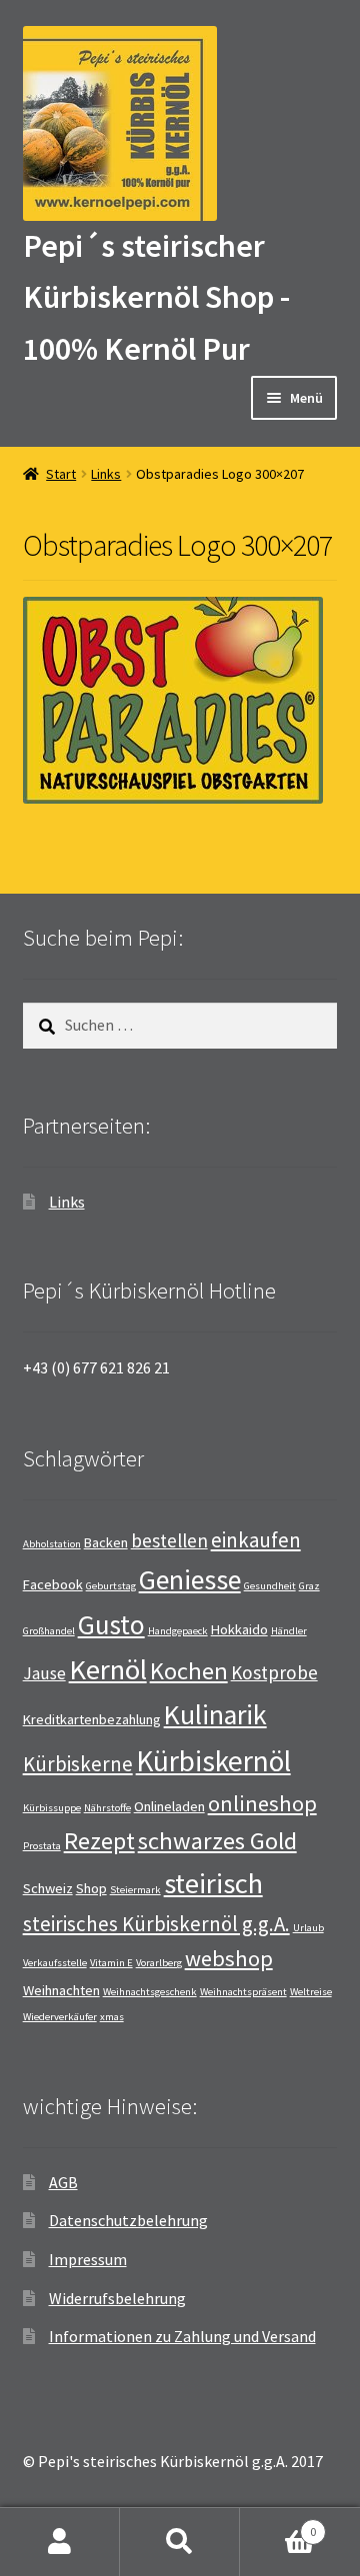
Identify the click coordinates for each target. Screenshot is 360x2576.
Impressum (88, 2259)
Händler (289, 1631)
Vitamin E (111, 1963)
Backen (106, 1542)
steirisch (213, 1883)
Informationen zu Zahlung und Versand (182, 2336)
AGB (63, 2182)
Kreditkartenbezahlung (92, 1719)
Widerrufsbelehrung (117, 2298)
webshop (229, 1958)
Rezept (99, 1841)
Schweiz (48, 1888)
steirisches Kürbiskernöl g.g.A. (156, 1924)
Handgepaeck (178, 1631)
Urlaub (308, 1928)
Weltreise (311, 1992)
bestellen (169, 1540)
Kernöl (108, 1669)
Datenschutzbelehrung (128, 2220)
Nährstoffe (107, 1808)
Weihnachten (61, 1990)
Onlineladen (169, 1806)
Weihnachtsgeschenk (150, 1992)
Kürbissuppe (52, 1808)
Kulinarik (215, 1715)
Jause (44, 1673)
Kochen (189, 1671)
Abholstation (52, 1544)
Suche (180, 2542)
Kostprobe (274, 1672)
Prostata (42, 1846)
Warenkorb (278, 2525)
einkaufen (256, 1540)
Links (106, 474)
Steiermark (135, 1890)
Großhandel (49, 1631)
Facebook (53, 1584)
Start (61, 474)
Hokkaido (239, 1629)
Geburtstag (111, 1586)
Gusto (111, 1624)
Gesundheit (270, 1586)
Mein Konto (60, 2542)
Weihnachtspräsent (243, 1992)
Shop (91, 1888)
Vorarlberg (159, 1963)
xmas (112, 2017)
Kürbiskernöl (213, 1761)
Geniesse (190, 1580)
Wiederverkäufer (60, 2017)
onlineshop (262, 1803)
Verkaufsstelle (55, 1963)
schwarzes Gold (217, 1841)
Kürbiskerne (78, 1764)
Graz (309, 1586)
